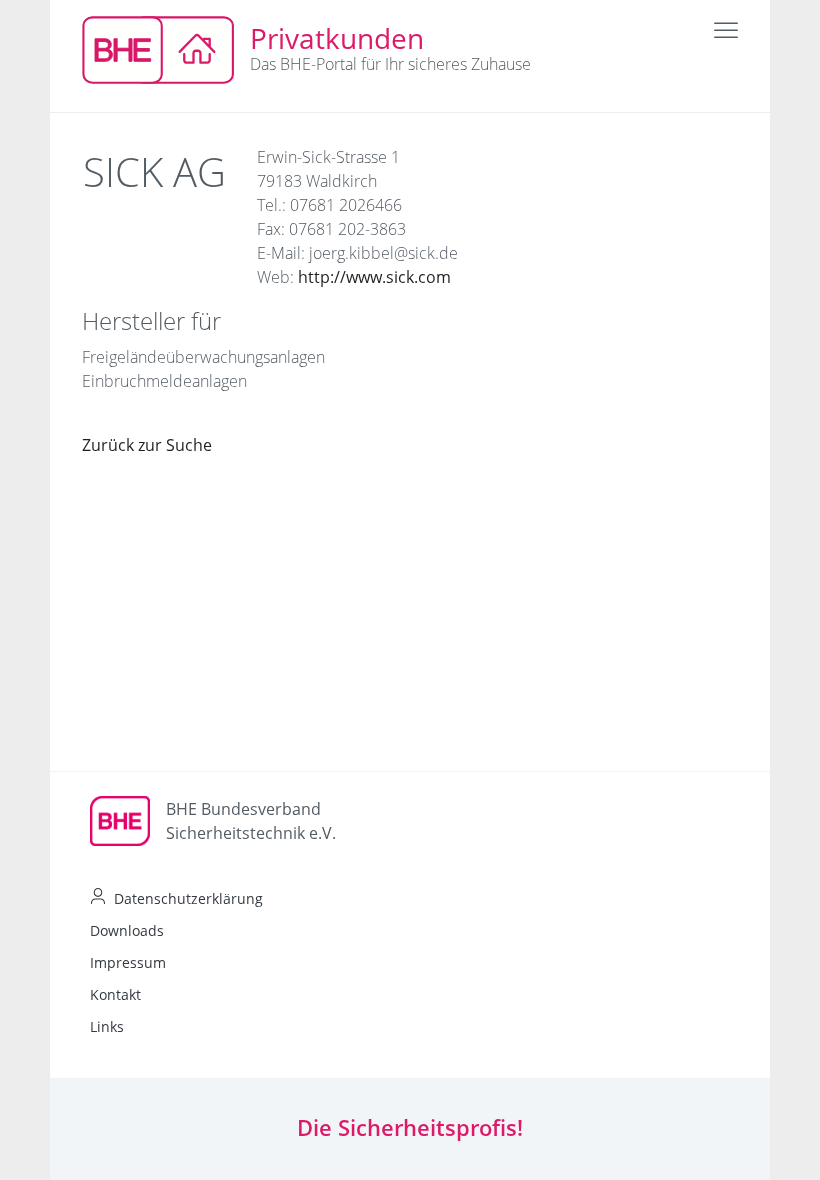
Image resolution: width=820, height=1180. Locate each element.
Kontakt (115, 994)
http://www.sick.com (374, 277)
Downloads (127, 930)
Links (107, 1026)
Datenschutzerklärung (188, 898)
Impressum (128, 962)
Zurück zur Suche (147, 445)
